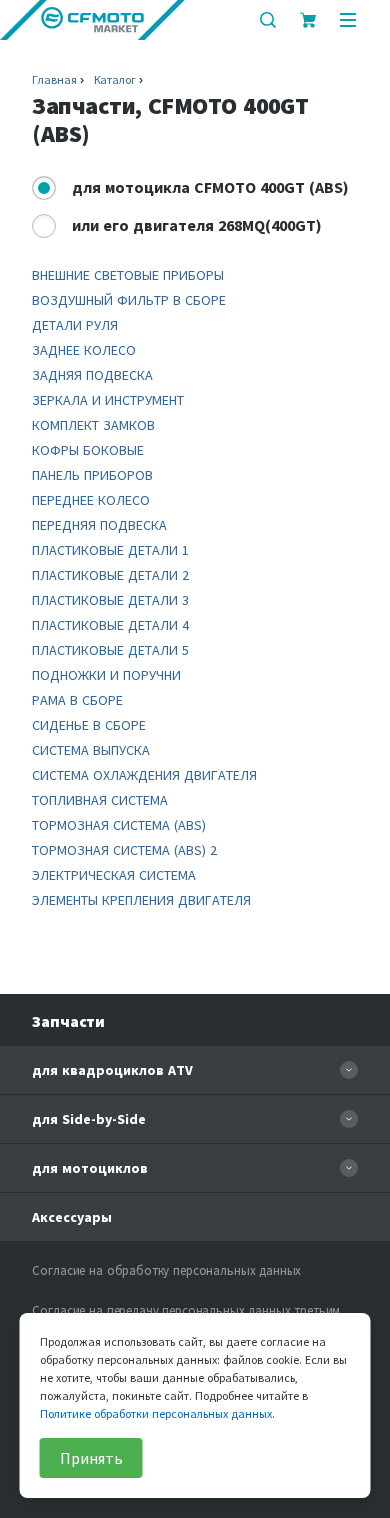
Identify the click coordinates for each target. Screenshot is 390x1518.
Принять (91, 1458)
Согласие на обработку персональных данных (166, 1270)
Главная (54, 79)
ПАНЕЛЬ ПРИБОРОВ (92, 475)
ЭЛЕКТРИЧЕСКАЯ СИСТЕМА (114, 875)
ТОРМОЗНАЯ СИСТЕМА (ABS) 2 (124, 850)
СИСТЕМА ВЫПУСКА (91, 750)
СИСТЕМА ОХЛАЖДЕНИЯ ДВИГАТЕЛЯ (144, 775)
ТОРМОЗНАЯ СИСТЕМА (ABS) (119, 825)
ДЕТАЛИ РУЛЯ (75, 325)
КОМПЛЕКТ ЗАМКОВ (93, 425)
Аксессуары (72, 1217)
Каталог (115, 79)
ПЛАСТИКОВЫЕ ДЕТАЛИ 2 (110, 575)
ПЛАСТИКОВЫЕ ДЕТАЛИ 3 (110, 600)
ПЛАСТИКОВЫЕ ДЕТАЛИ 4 (110, 625)
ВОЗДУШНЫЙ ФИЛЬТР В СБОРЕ (129, 300)
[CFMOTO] (92, 20)
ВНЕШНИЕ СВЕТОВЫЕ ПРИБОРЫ (128, 275)
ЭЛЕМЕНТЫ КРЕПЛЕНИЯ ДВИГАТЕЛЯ (141, 900)
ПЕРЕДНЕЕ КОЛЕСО (91, 500)
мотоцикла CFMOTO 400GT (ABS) (210, 187)
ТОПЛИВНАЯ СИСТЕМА (100, 800)
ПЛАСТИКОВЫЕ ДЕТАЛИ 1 (110, 550)
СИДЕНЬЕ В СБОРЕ (89, 725)
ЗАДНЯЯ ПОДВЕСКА (92, 375)
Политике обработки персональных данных (156, 1413)
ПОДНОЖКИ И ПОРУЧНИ (106, 675)
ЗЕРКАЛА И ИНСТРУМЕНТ (108, 400)
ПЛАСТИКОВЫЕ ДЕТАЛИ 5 (110, 650)
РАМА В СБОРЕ (77, 700)
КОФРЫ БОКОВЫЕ (88, 450)
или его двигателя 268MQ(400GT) (197, 225)
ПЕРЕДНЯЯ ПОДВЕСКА (99, 525)
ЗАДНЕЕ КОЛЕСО (84, 350)
